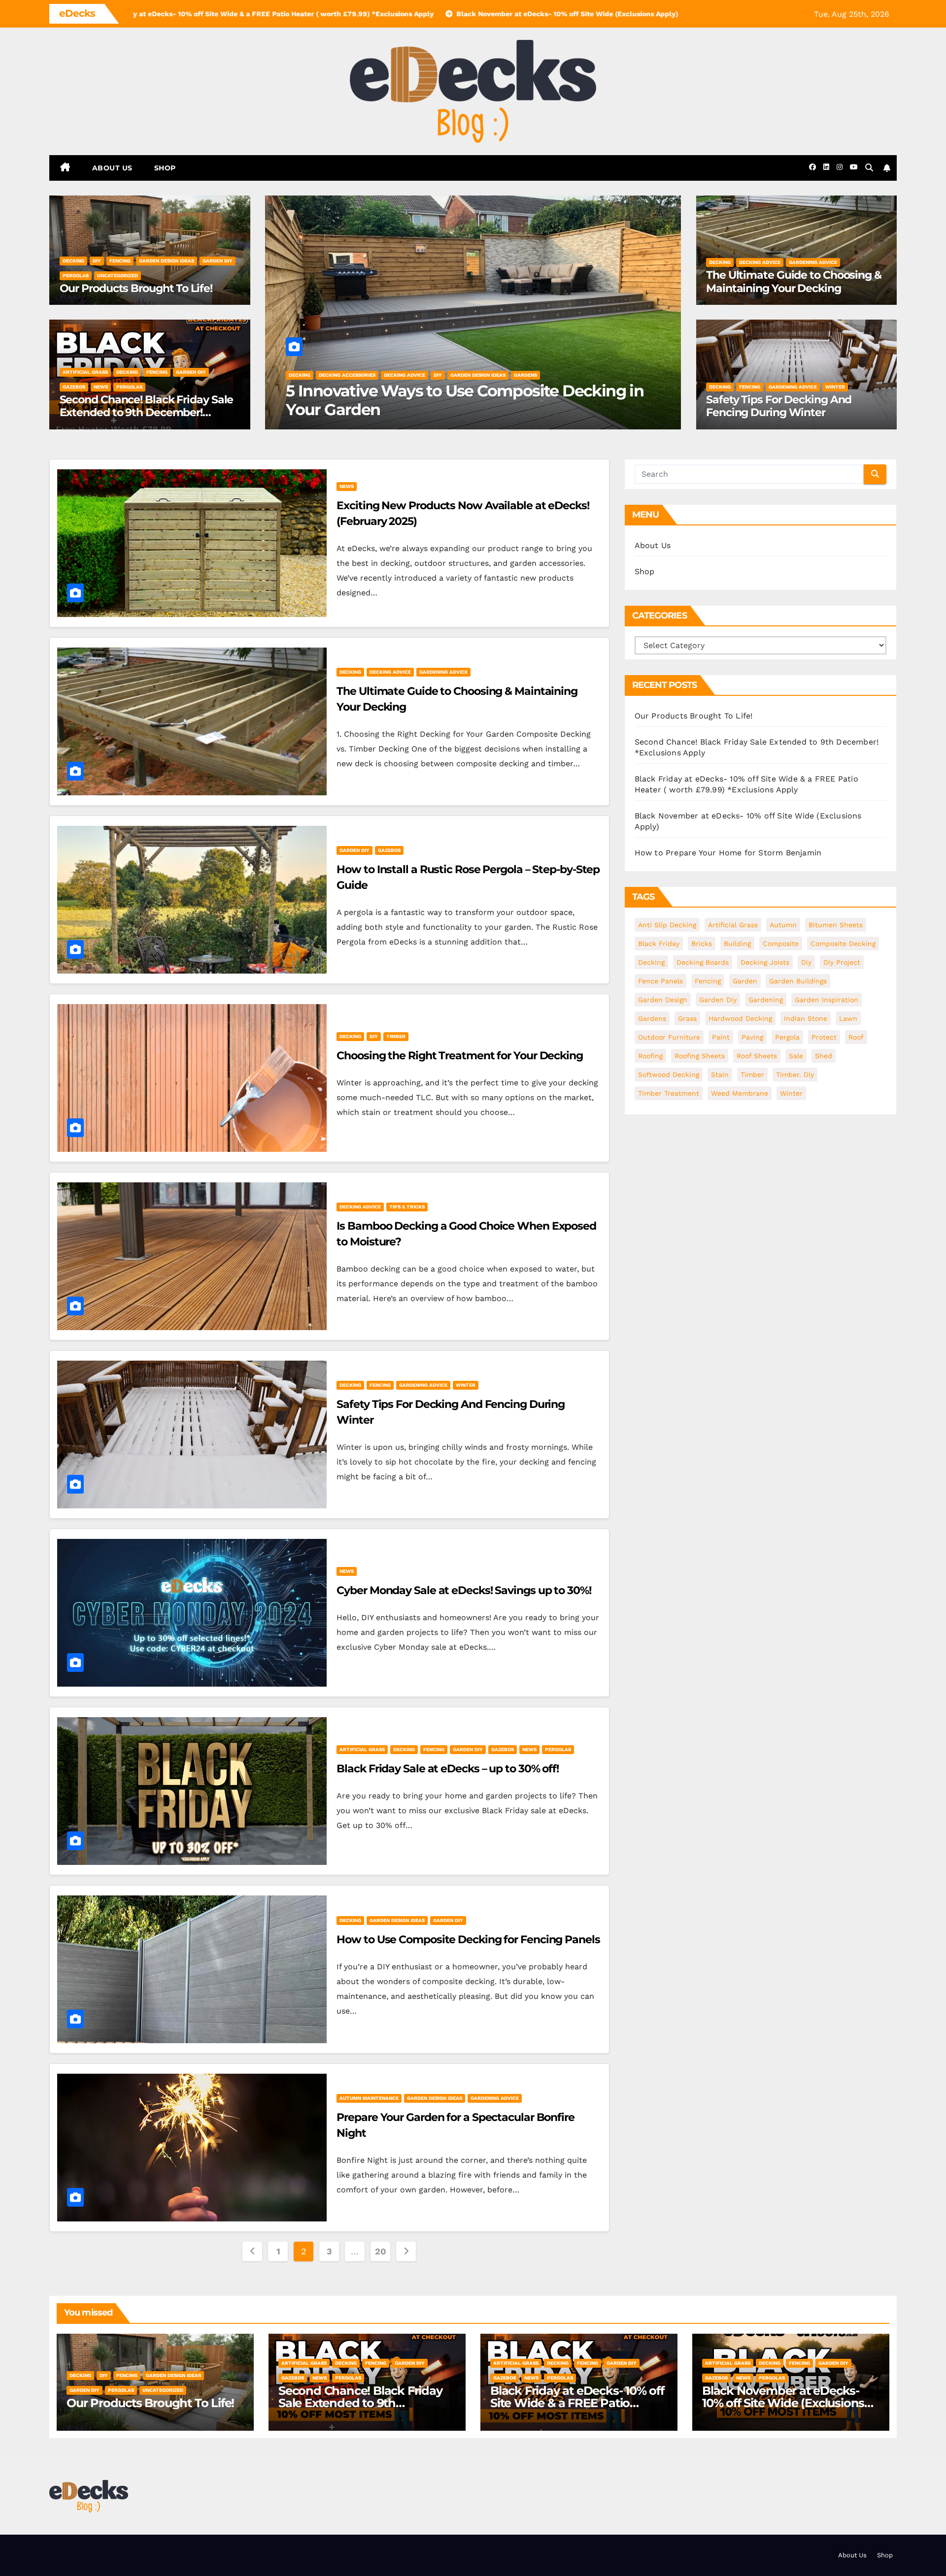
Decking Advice (339, 375)
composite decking (843, 944)
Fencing (120, 261)
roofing (650, 1056)
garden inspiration (827, 1000)
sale (796, 1056)
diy (97, 261)
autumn (783, 925)
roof (856, 1037)
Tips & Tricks (407, 1207)
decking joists (765, 962)
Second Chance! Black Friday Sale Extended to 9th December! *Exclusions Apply (147, 413)
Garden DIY (218, 261)
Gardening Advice (393, 375)
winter (791, 1093)
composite (781, 944)
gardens (652, 1018)
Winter (835, 387)
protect (824, 1037)
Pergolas (76, 276)
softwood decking (669, 1075)
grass (687, 1018)
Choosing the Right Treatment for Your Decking (460, 1056)
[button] (869, 168)
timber (396, 1036)
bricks (702, 944)
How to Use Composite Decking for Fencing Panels (468, 1940)
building (737, 944)
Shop (165, 168)
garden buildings (798, 981)
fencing (708, 981)
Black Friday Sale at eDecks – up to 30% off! (448, 1769)
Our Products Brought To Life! (136, 288)
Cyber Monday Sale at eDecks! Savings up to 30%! (464, 1590)
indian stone (806, 1018)
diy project (842, 962)
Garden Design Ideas (167, 261)
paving (752, 1037)
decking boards (703, 962)
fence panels (660, 981)
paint (721, 1037)
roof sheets (757, 1056)
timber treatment (669, 1093)
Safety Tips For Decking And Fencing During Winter (779, 406)
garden (745, 981)
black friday (659, 944)
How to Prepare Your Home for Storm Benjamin (728, 853)
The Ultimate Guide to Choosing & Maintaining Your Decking (460, 400)
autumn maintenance (369, 2098)
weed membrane (740, 1093)
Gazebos (74, 387)
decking (73, 261)
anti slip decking (667, 925)
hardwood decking (740, 1018)
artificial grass (85, 372)
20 (380, 2251)
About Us (112, 168)
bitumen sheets (836, 925)
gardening (766, 1000)
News (101, 387)
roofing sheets (700, 1056)
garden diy (718, 1000)
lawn (848, 1018)
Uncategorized (118, 276)
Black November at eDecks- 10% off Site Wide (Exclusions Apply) (783, 2403)
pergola (787, 1037)
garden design (663, 1000)
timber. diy (795, 1075)
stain (720, 1075)
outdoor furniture (669, 1037)
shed (824, 1056)
